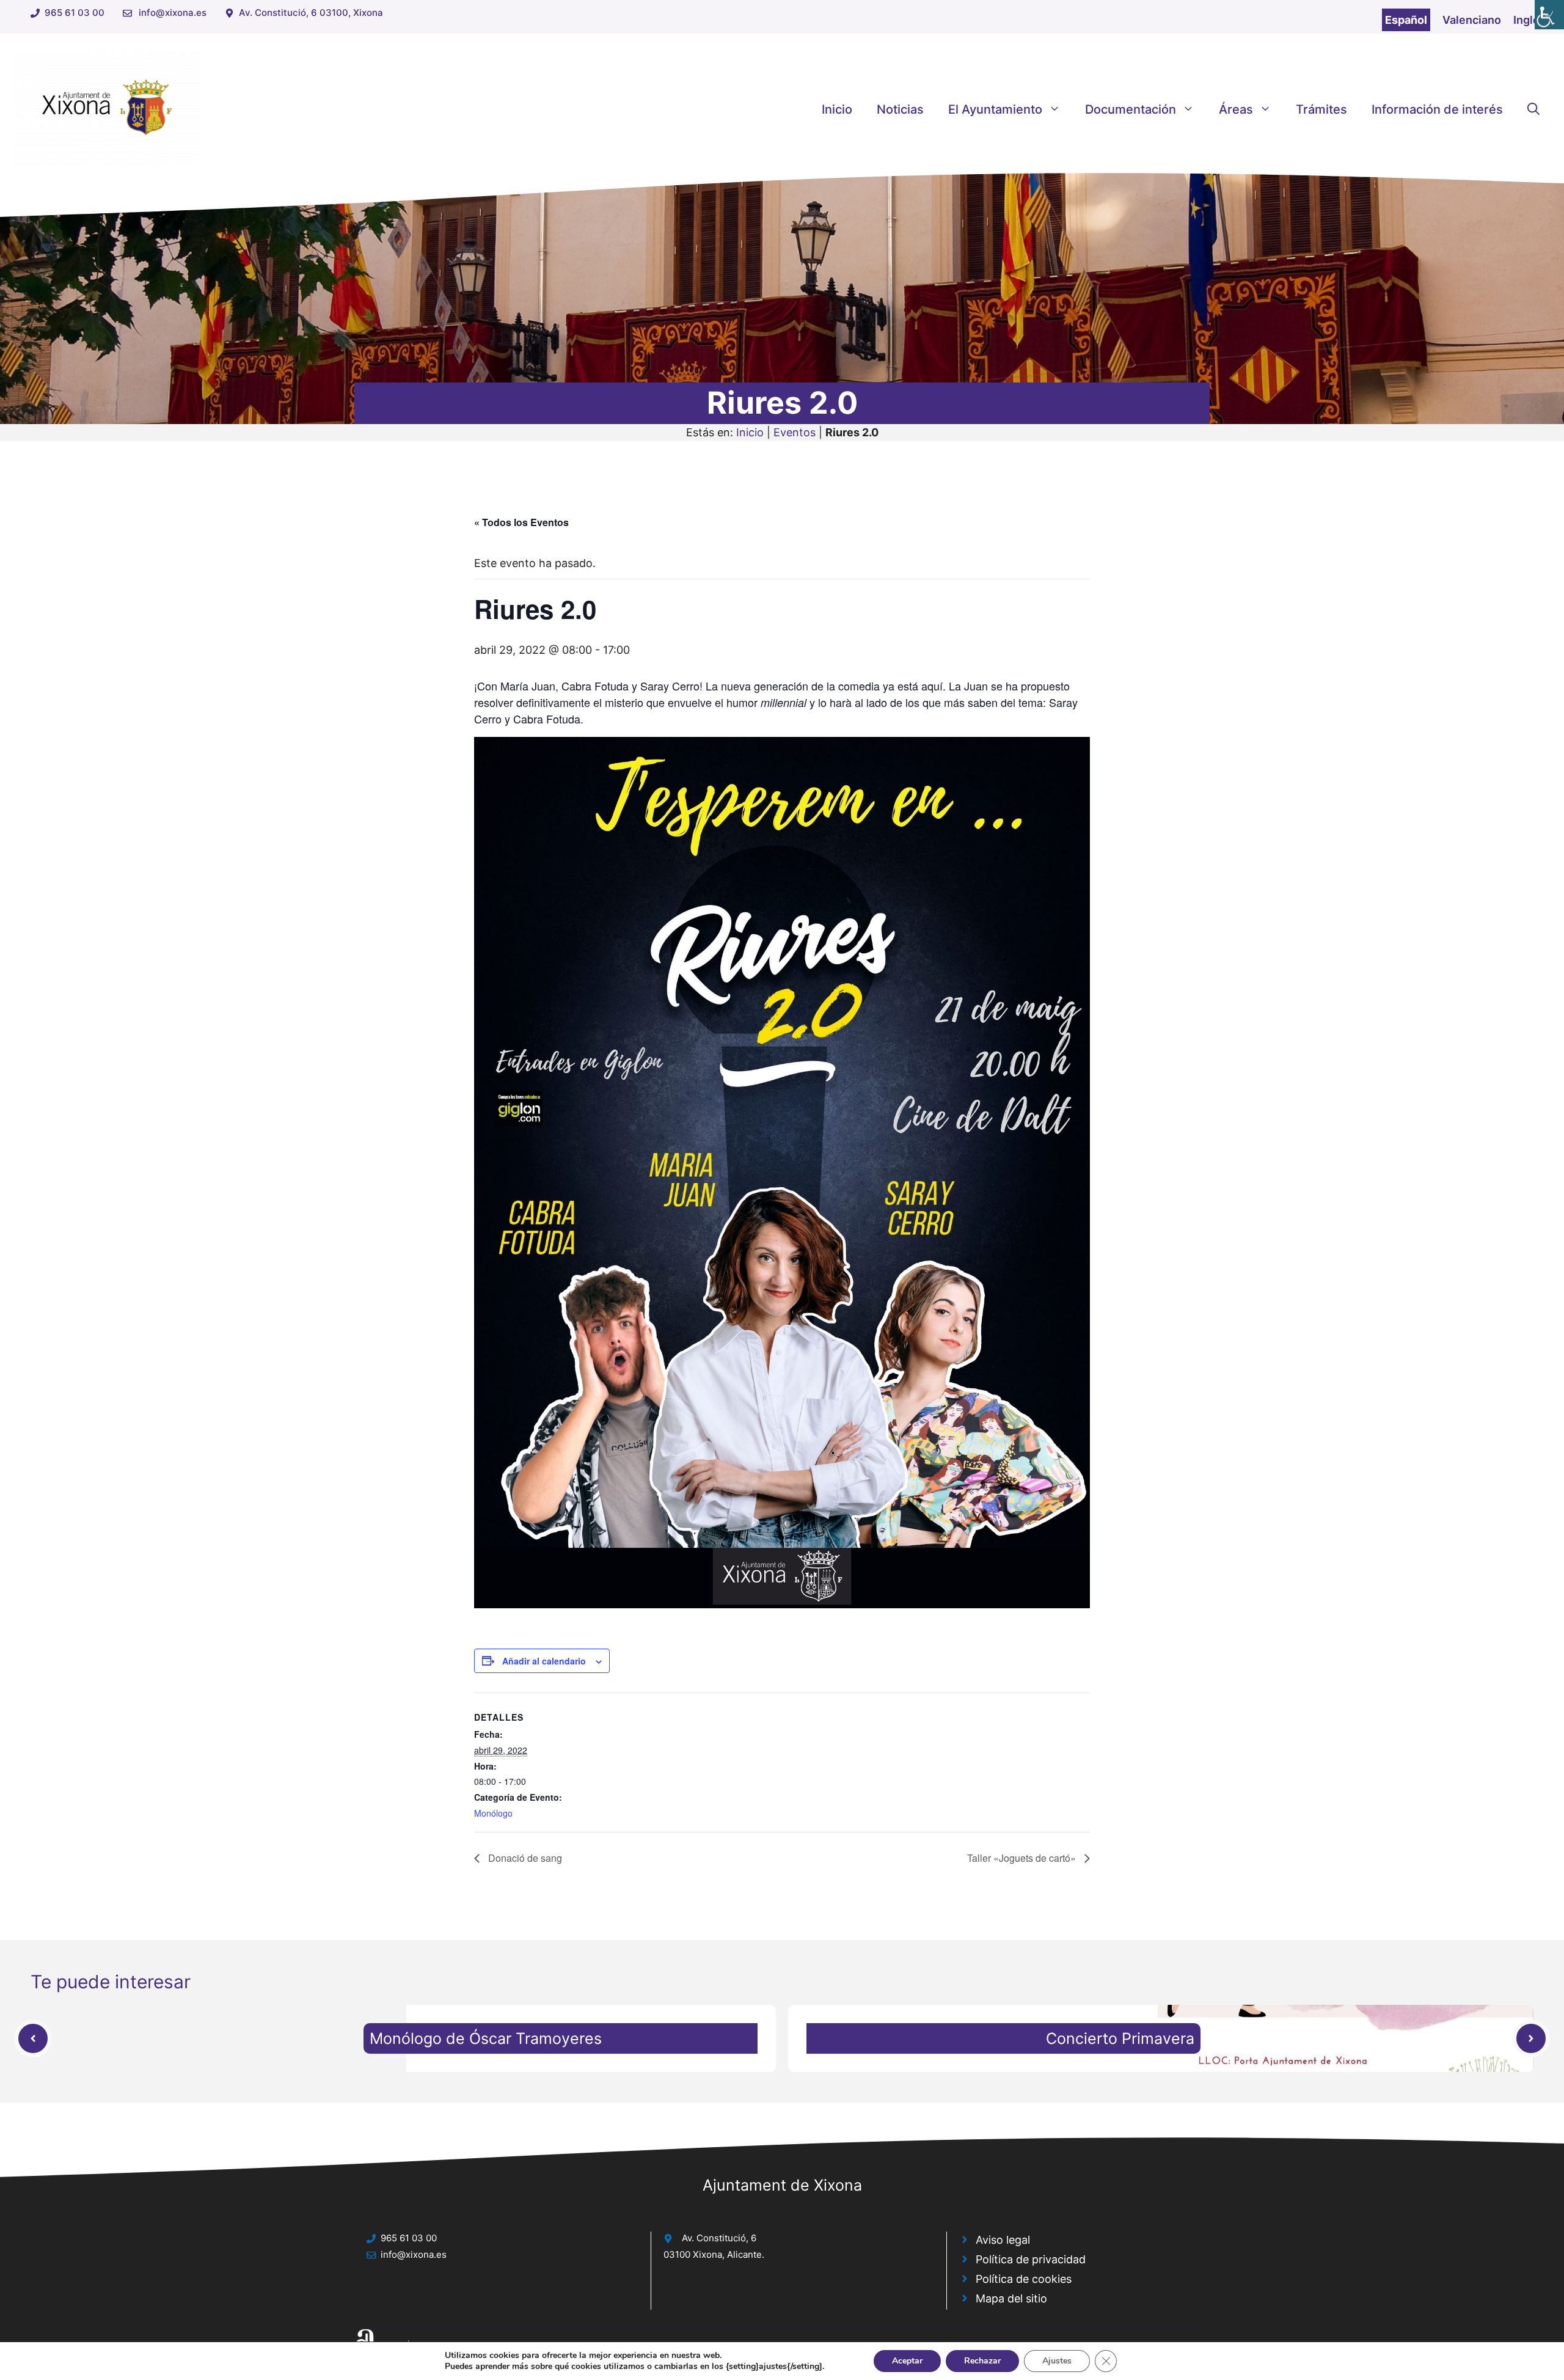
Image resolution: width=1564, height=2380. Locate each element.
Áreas (1236, 109)
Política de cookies (1024, 2279)
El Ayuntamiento (995, 109)
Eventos (795, 432)
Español (1406, 20)
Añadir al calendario (544, 1661)
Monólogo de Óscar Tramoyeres (486, 2038)
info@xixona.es (173, 13)
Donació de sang (524, 1858)
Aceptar (907, 2361)
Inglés (1529, 20)
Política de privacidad (1031, 2259)
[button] (1533, 109)
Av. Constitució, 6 (719, 2238)
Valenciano (1472, 20)
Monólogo (493, 1813)
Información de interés (1437, 109)
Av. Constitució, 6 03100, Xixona (311, 13)
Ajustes (1057, 2361)
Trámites (1321, 109)
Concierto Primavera (1120, 2038)
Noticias (900, 109)
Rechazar (982, 2361)
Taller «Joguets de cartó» (1023, 1858)
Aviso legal (1003, 2240)
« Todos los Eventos (521, 522)
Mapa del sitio (1011, 2298)
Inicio (837, 109)
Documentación (1131, 109)
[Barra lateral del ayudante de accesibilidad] (1549, 15)
